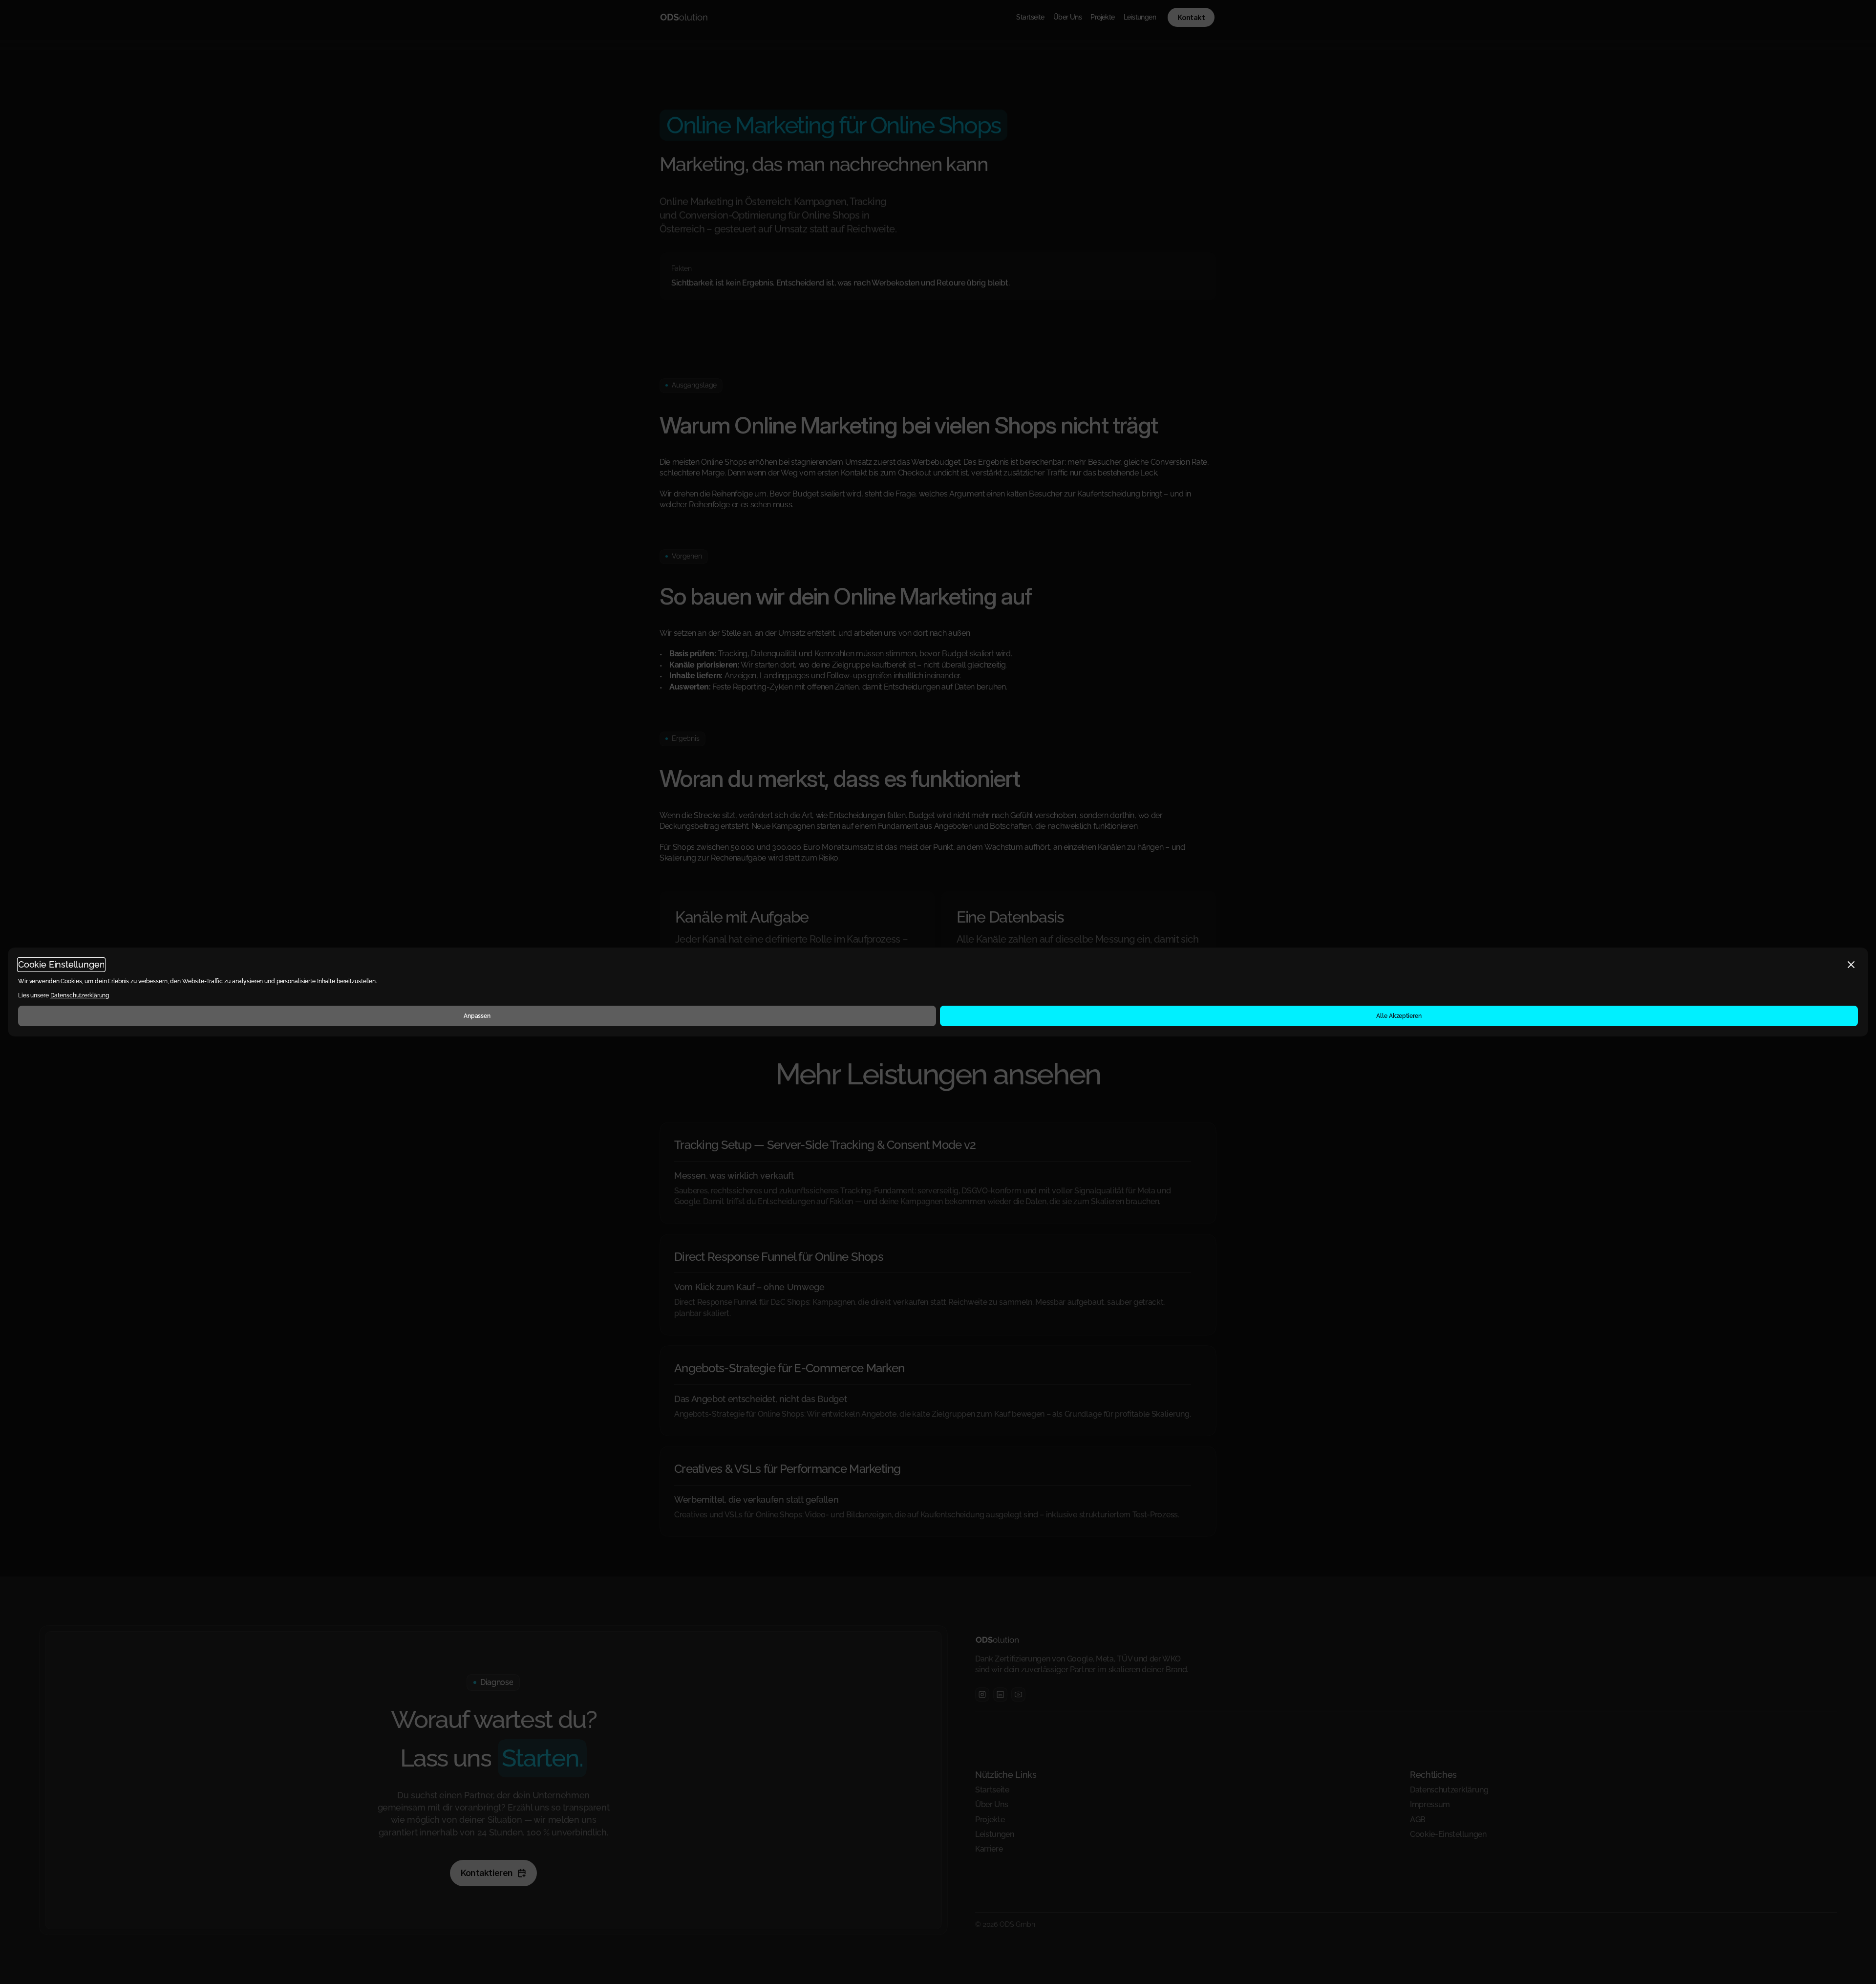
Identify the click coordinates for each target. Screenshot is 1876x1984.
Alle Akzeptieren (1399, 1016)
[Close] (1851, 965)
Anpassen (477, 1016)
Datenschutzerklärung (80, 995)
